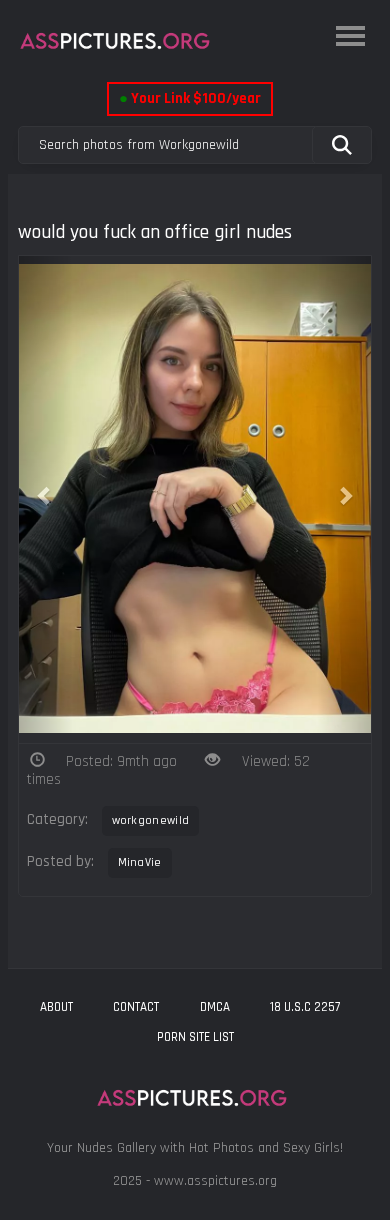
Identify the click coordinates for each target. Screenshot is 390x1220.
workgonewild (151, 820)
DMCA (215, 1007)
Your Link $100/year (190, 98)
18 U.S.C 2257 (305, 1007)
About (56, 1007)
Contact (136, 1007)
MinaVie (140, 862)
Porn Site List (195, 1037)
